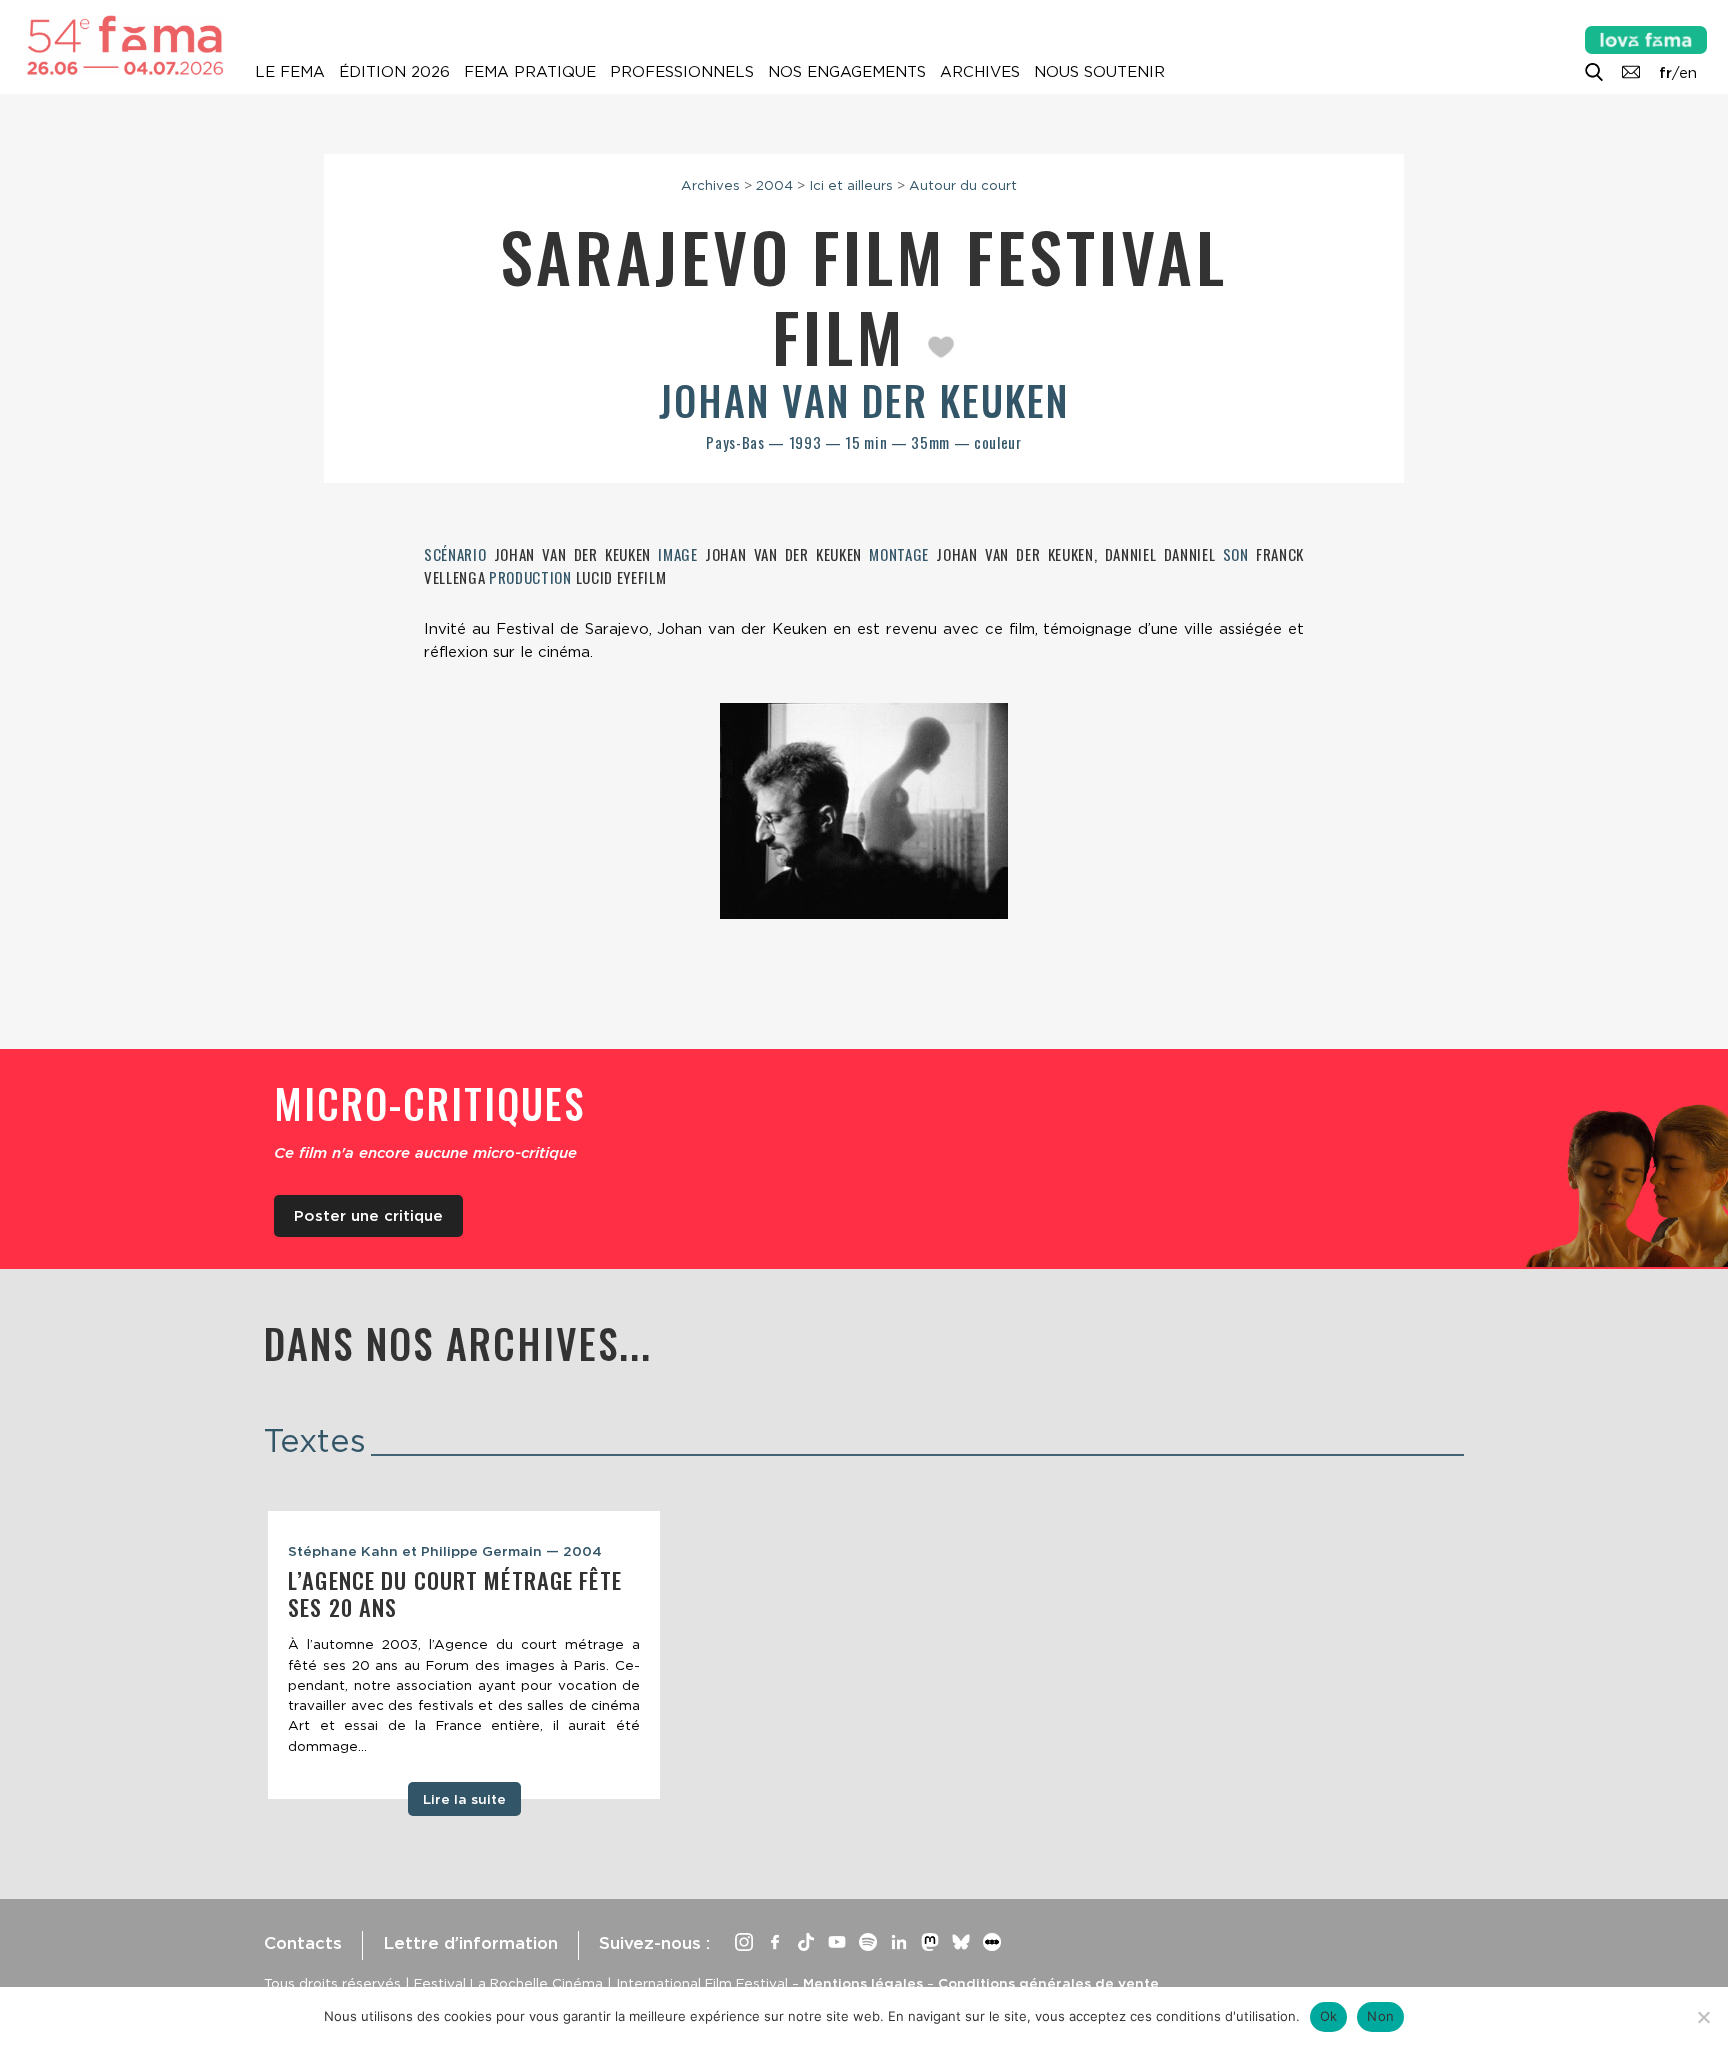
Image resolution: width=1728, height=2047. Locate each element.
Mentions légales (863, 1983)
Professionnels (682, 72)
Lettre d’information (470, 1943)
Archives (980, 72)
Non (1380, 2016)
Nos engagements (847, 72)
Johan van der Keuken (864, 400)
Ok (1329, 2016)
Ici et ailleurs (851, 185)
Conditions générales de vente (1048, 1983)
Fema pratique (530, 72)
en (1688, 73)
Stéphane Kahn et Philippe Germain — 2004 (445, 1551)
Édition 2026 (394, 72)
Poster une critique (368, 1216)
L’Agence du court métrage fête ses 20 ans (455, 1593)
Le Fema (290, 72)
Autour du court (963, 185)
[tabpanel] (464, 1655)
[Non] (1703, 2017)
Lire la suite (464, 1799)
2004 (774, 185)
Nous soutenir (1099, 72)
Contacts (303, 1943)
